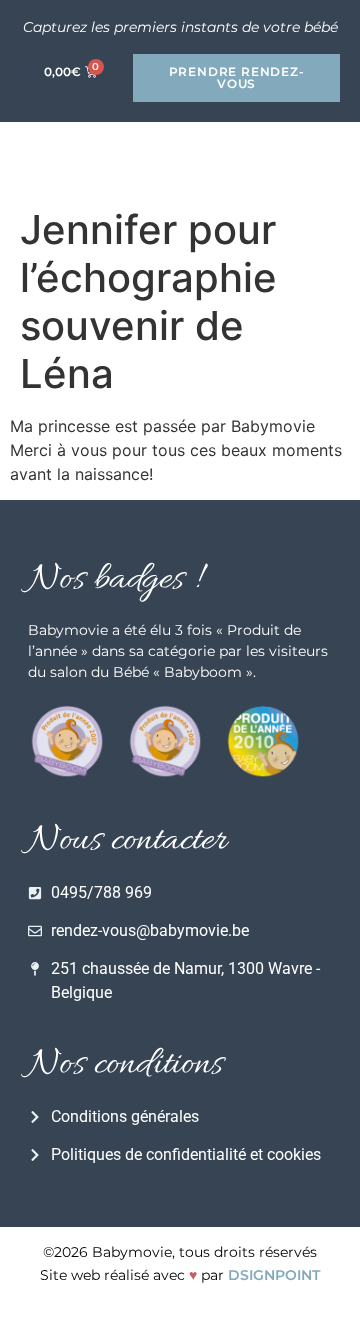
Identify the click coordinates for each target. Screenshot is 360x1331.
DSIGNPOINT (274, 1275)
